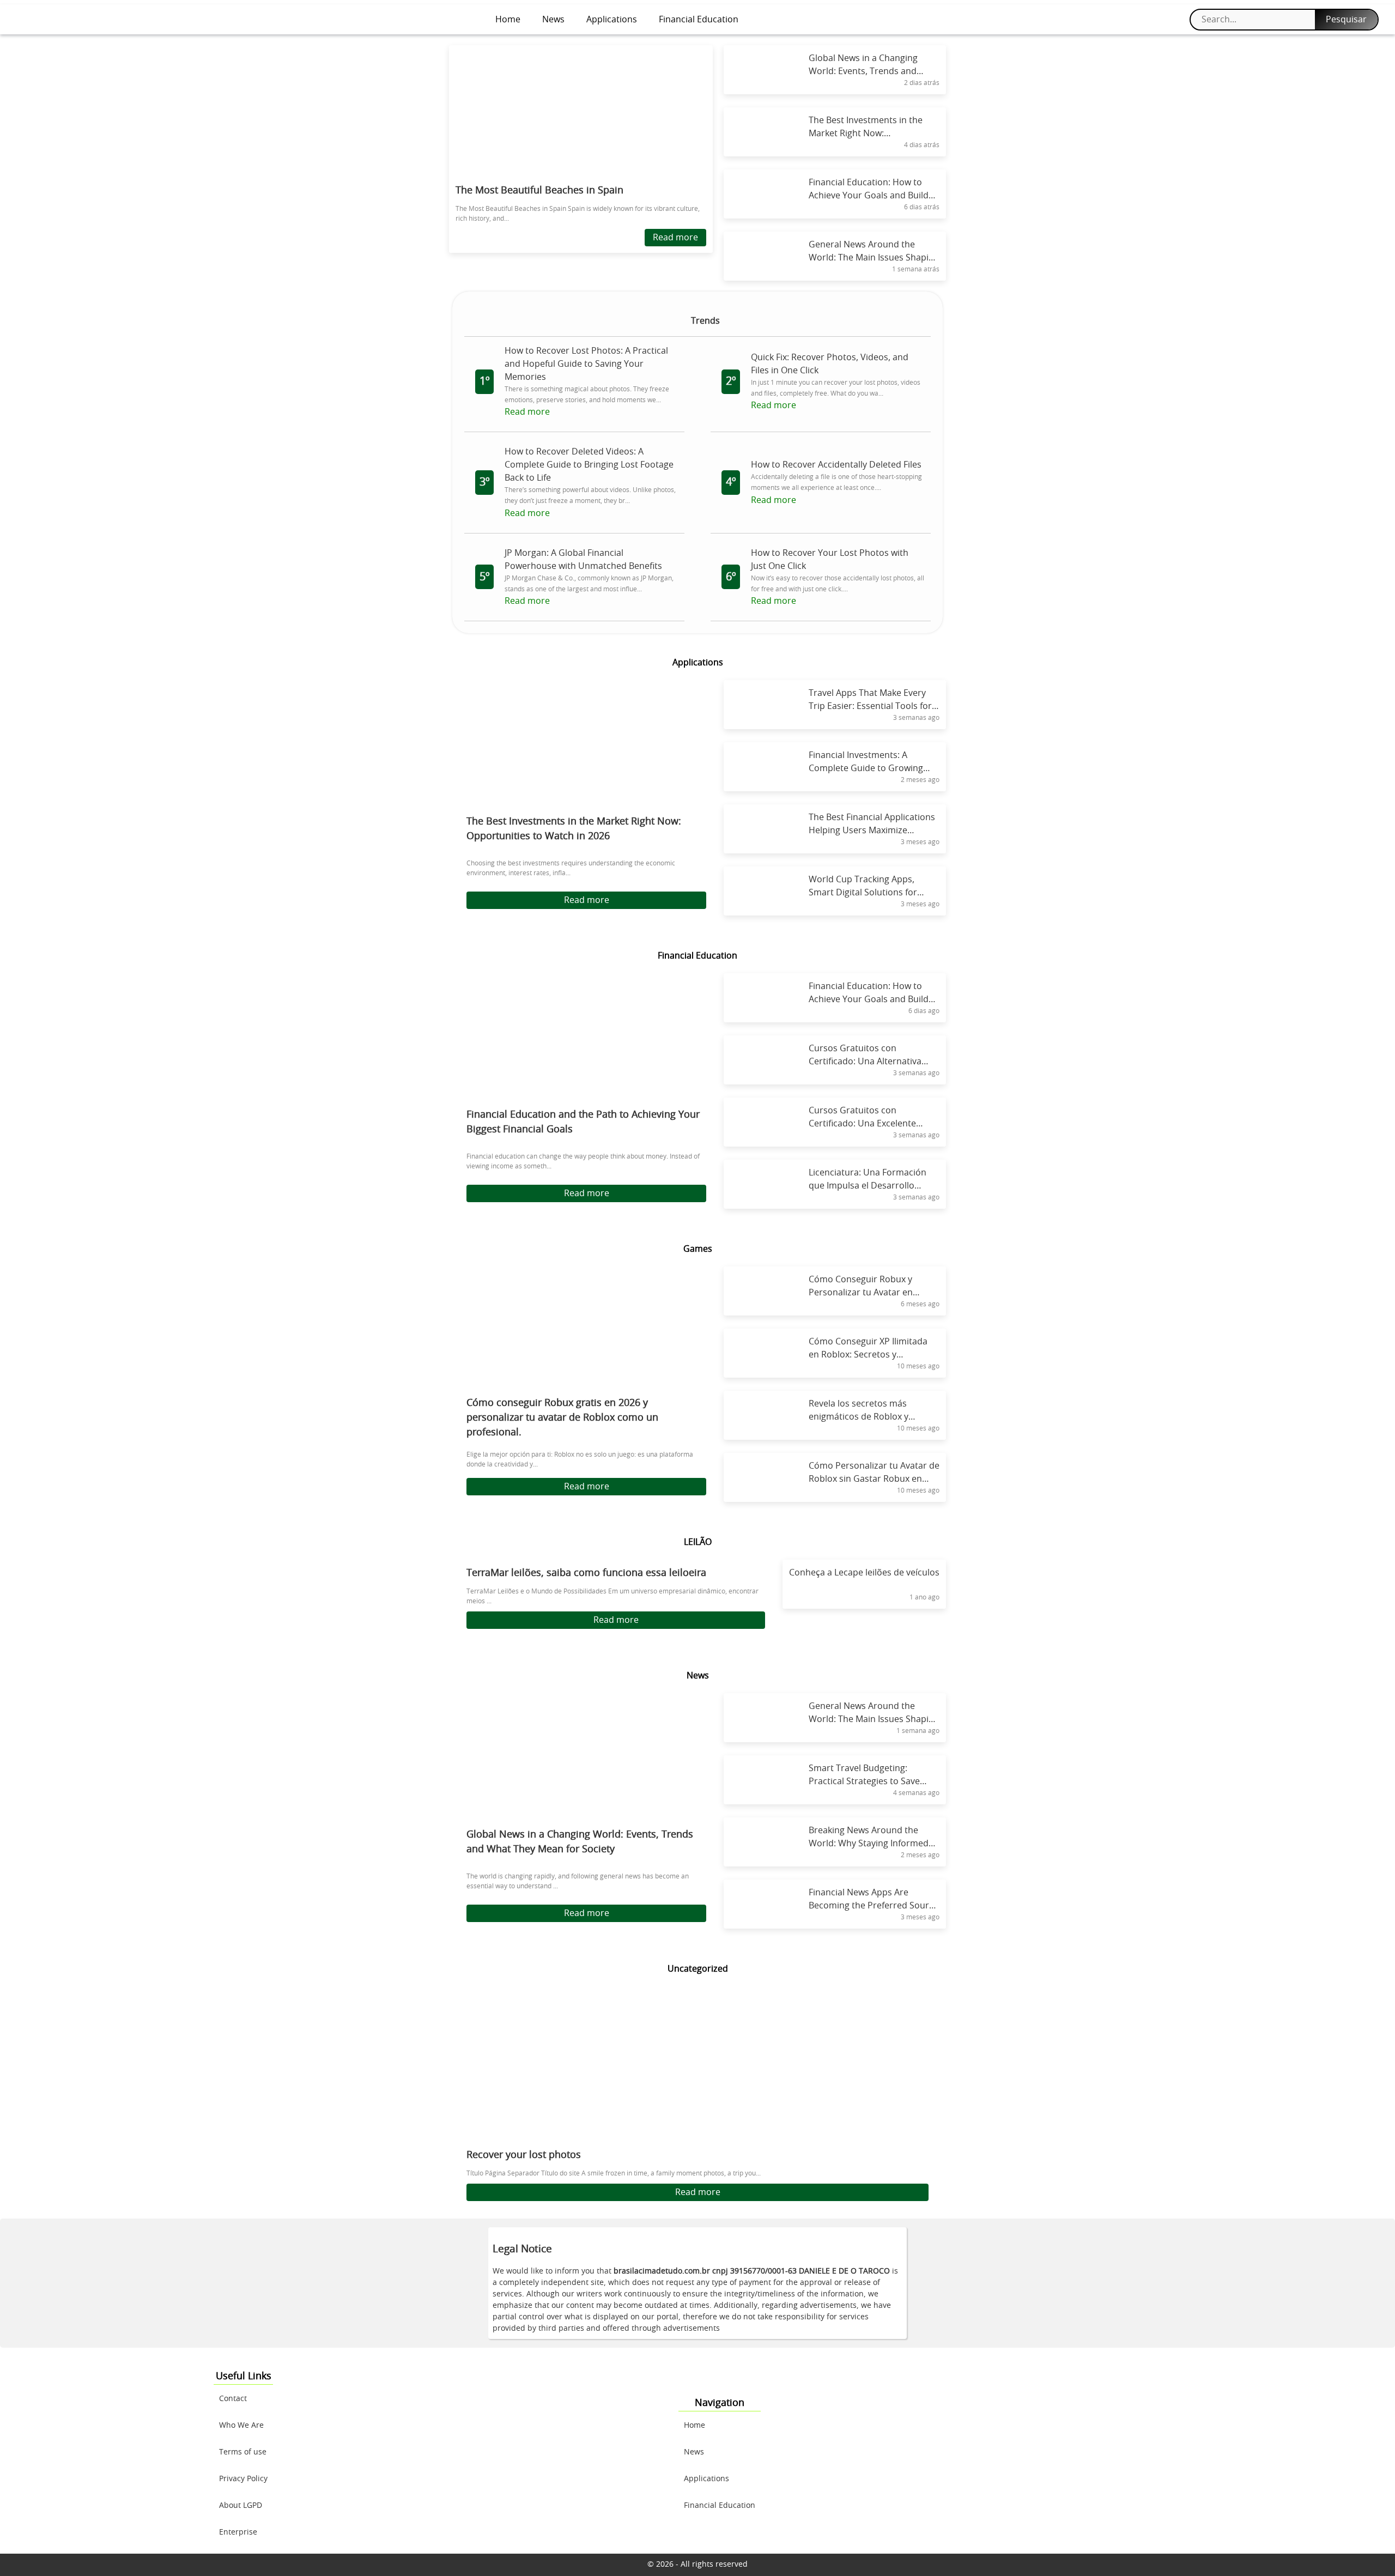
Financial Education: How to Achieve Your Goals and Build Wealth (869, 999)
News (553, 20)
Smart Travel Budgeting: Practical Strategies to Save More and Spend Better (864, 1781)
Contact (233, 2399)
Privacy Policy (243, 2479)
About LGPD (241, 2506)
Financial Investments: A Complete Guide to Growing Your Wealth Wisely (866, 768)
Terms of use (243, 2452)
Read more (675, 238)
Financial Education (699, 20)
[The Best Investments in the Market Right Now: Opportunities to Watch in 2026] (586, 747)
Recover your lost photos (524, 2155)
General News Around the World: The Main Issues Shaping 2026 (874, 1719)
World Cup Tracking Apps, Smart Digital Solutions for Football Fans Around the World (874, 893)
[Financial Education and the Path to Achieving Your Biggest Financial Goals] (586, 1040)
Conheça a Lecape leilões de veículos (864, 1573)
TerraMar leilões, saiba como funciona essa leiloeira (586, 1573)
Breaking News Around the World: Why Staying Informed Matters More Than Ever (869, 1844)
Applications (612, 20)
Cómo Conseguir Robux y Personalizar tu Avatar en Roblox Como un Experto (861, 1293)
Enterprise (238, 2532)
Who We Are (241, 2426)
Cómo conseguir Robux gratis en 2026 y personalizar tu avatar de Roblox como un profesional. (562, 1418)
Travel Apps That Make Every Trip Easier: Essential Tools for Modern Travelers (870, 706)
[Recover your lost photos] (697, 2071)
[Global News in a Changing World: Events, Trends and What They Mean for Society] (586, 1760)
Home (508, 20)
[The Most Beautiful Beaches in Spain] (581, 111)
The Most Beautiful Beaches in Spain (539, 191)
